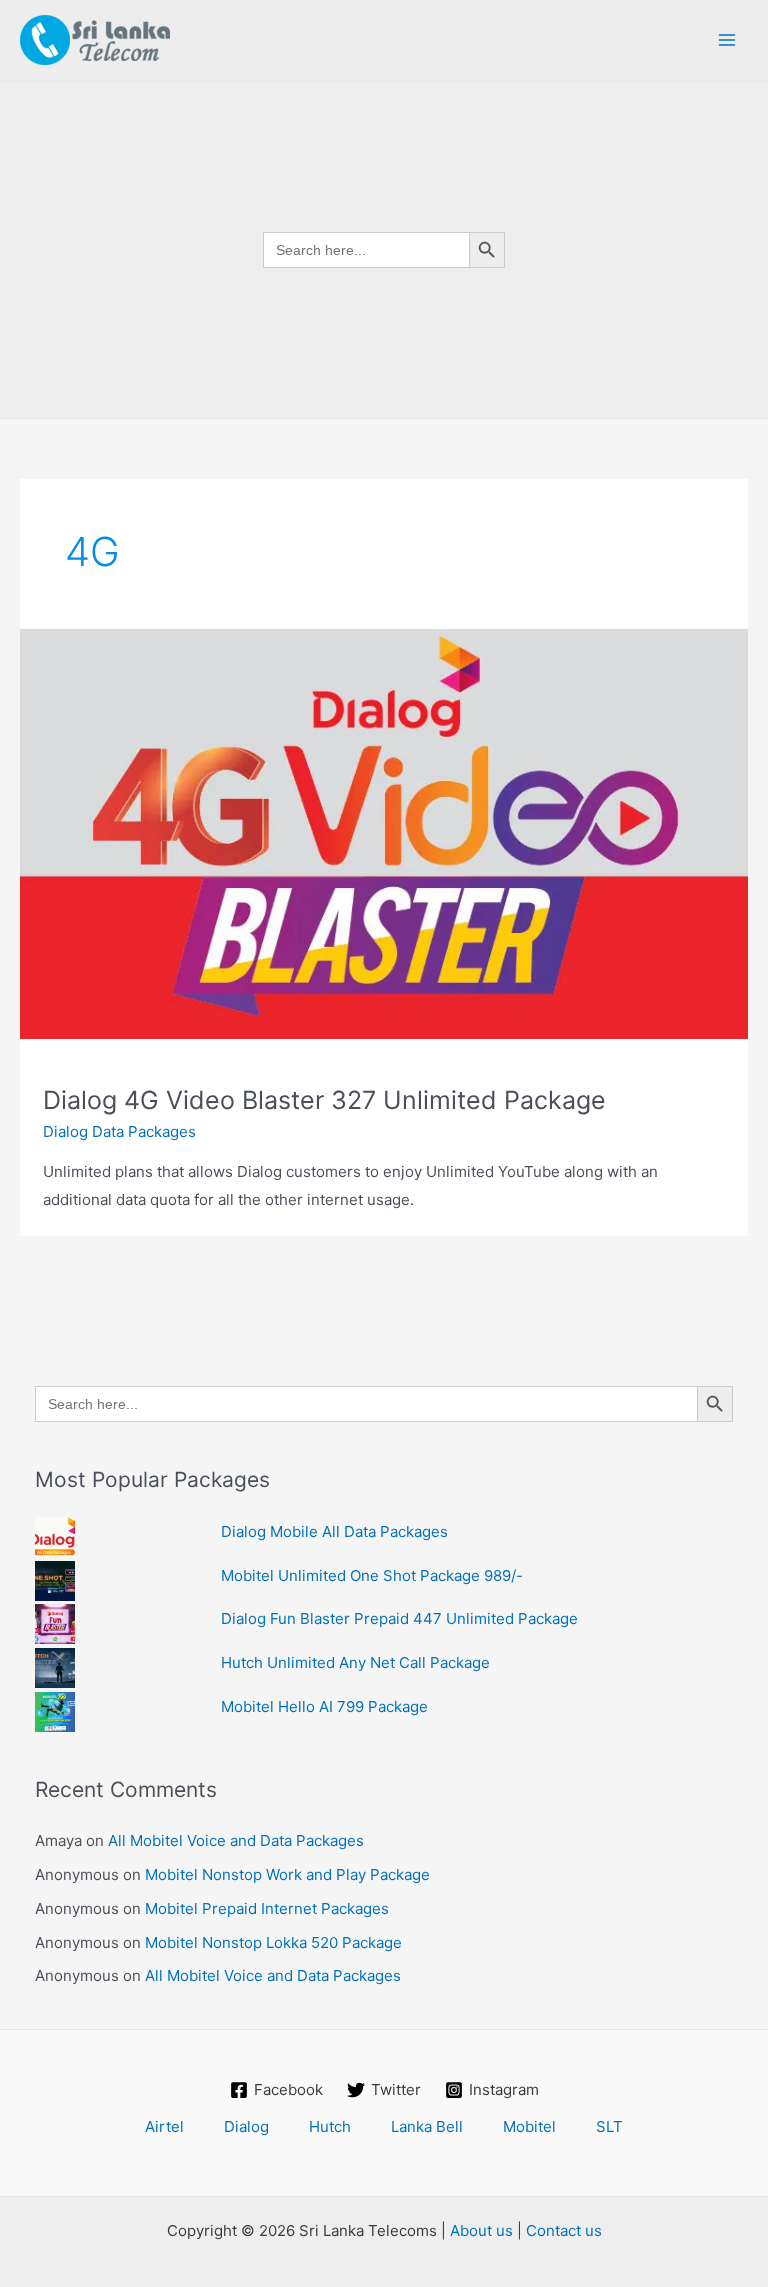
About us (481, 2230)
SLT (609, 2126)
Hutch (330, 2126)
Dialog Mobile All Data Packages (334, 1531)
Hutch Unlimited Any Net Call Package (355, 1662)
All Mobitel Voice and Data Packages (236, 1840)
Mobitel (529, 2126)
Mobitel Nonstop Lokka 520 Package (273, 1942)
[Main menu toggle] (727, 40)
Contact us (564, 2230)
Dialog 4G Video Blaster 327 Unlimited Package (324, 1100)
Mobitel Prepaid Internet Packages (267, 1908)
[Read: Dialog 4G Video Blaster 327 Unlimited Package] (384, 832)
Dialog (246, 2126)
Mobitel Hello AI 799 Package (324, 1706)
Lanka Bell (427, 2126)
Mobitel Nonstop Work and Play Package (287, 1874)
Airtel (164, 2126)
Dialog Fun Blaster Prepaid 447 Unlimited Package (399, 1618)
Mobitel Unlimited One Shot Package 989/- (372, 1575)
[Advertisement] (384, 568)
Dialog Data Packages (119, 1131)
